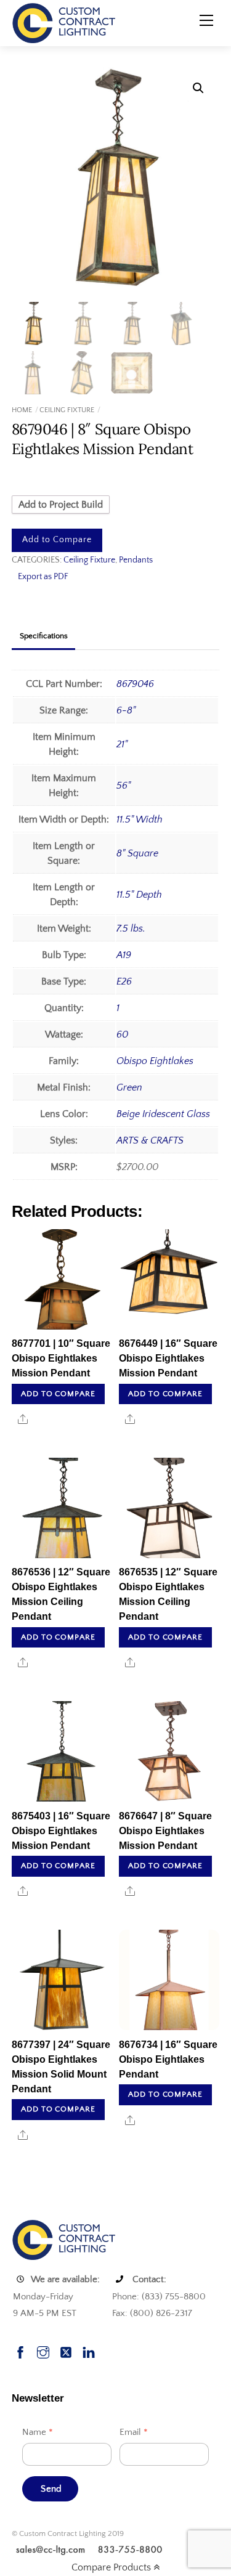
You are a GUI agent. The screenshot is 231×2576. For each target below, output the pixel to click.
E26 (124, 981)
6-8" (126, 710)
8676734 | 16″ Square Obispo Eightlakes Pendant (168, 2059)
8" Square (137, 853)
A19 (124, 955)
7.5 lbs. (131, 928)
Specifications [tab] (44, 636)
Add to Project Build (61, 505)
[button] (198, 88)
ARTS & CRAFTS (150, 1140)
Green (129, 1087)
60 (122, 1034)
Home (22, 410)
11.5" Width (140, 819)
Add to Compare (57, 540)
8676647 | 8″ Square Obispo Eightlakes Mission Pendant (165, 1831)
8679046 (135, 684)
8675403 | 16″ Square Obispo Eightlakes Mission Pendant (61, 1831)
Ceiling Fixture (67, 410)
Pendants (136, 560)
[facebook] (20, 2351)
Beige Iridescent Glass (163, 1114)
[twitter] (66, 2351)
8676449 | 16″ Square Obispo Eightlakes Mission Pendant (168, 1358)
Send (51, 2489)
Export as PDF (43, 577)
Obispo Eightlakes (155, 1061)
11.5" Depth (139, 895)
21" (122, 744)
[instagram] (43, 2351)
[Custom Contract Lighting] (64, 22)
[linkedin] (89, 2351)
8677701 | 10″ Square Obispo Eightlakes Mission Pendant (61, 1358)
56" (124, 786)
